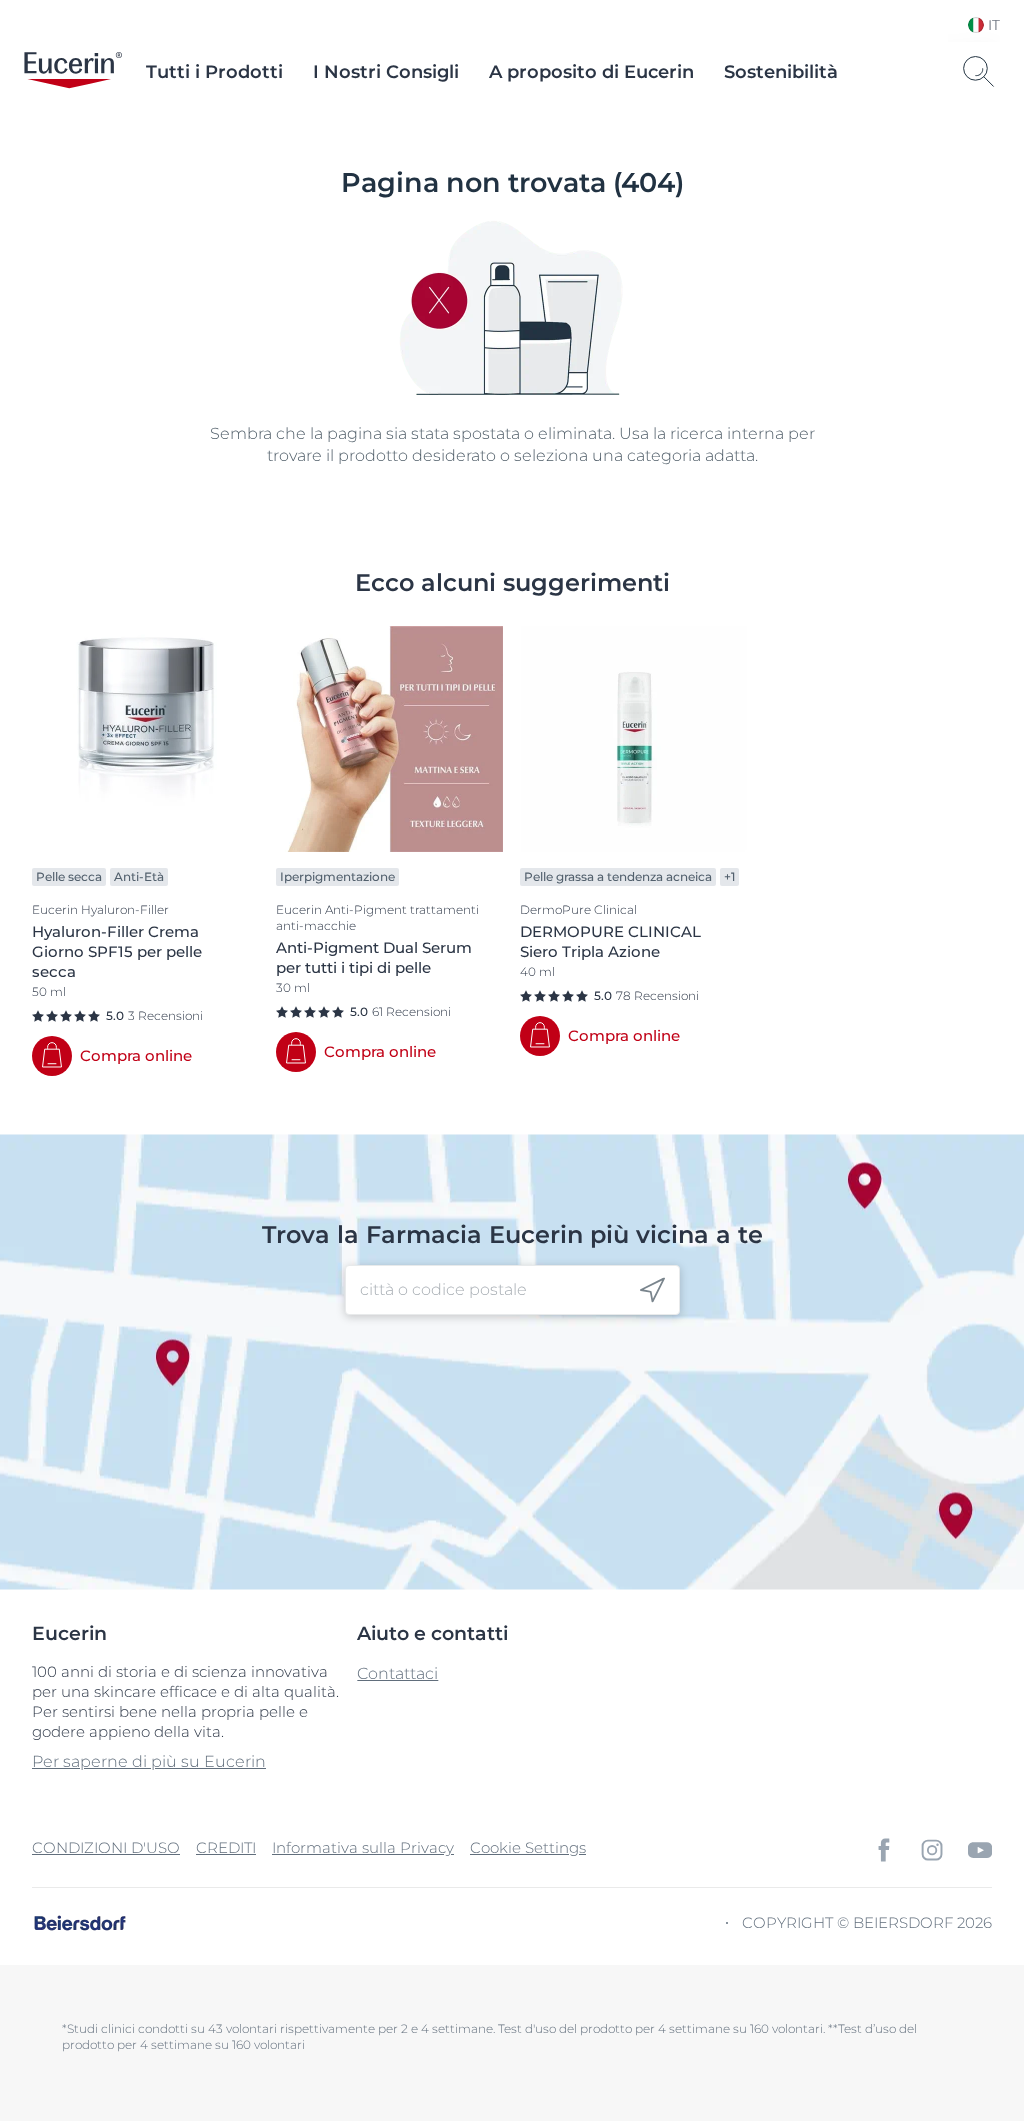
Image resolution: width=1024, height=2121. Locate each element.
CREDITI (226, 1847)
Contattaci (397, 1673)
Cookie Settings (528, 1847)
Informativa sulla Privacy (363, 1847)
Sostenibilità (781, 72)
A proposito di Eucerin (591, 72)
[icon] (652, 1290)
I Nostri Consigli (386, 72)
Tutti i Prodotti (214, 72)
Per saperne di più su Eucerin (149, 1761)
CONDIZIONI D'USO (106, 1847)
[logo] (73, 72)
